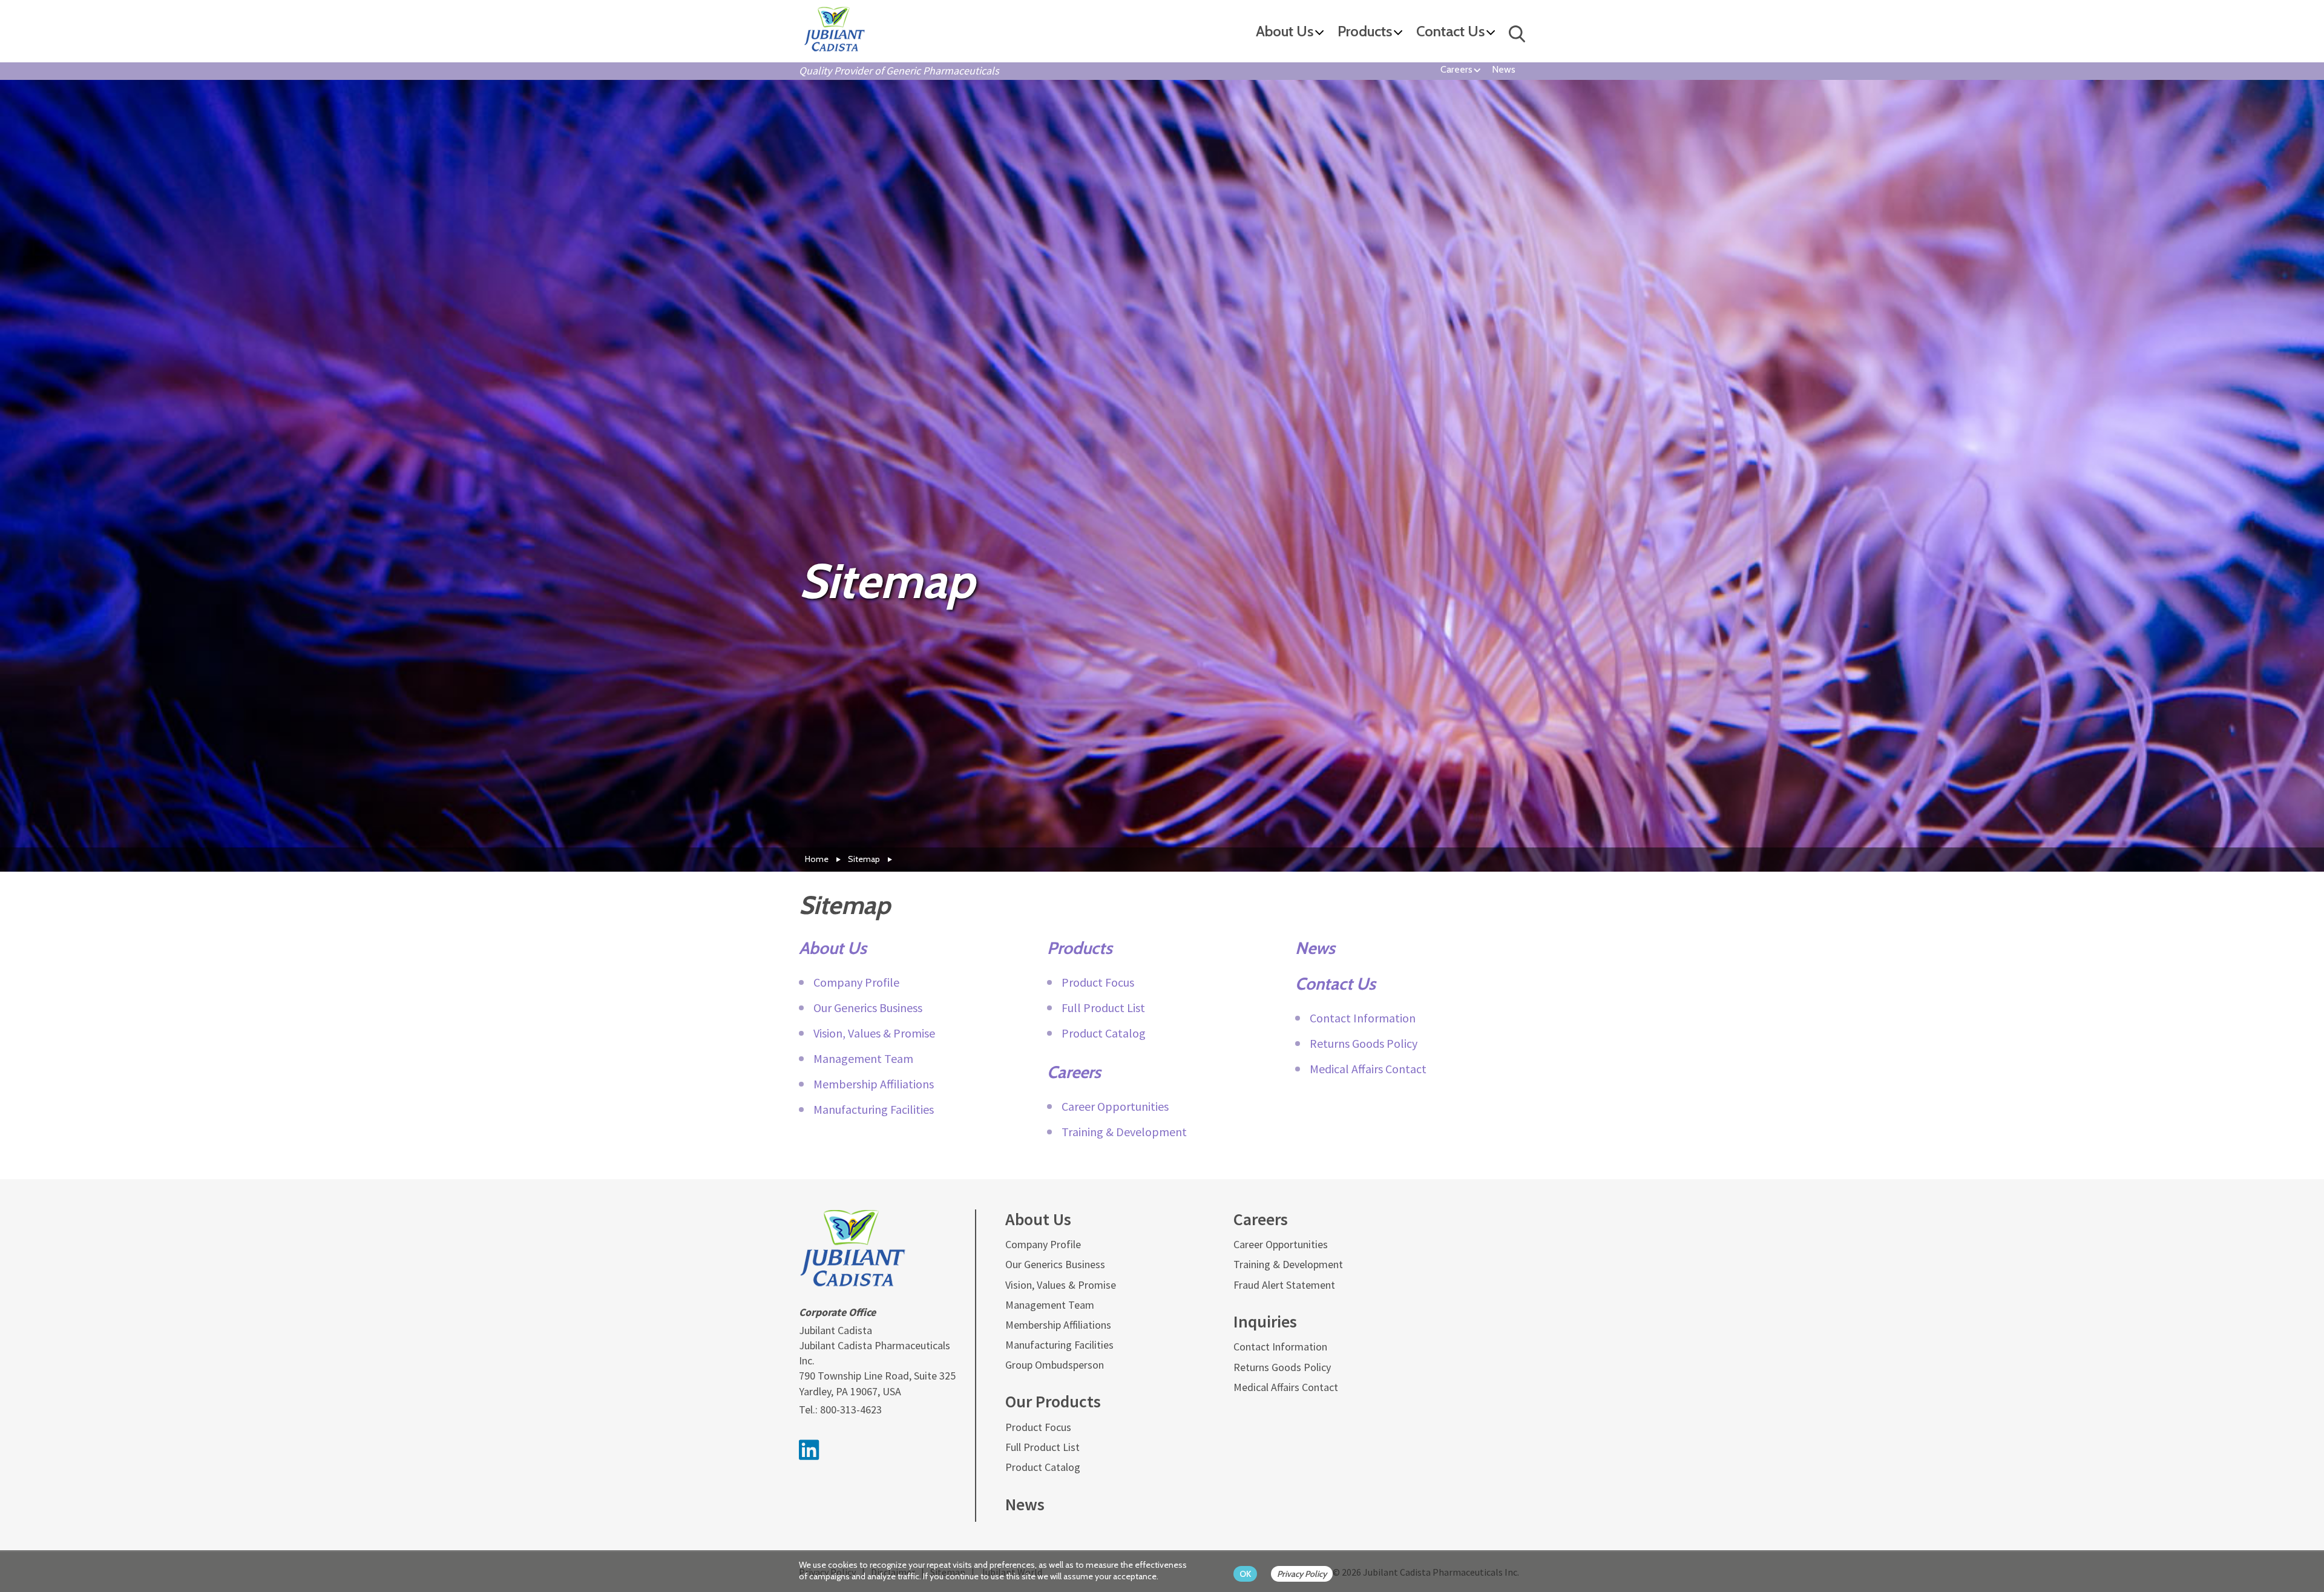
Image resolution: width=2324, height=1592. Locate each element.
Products (1365, 32)
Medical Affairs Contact (1368, 1069)
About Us (1285, 32)
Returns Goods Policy (1364, 1043)
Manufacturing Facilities (874, 1109)
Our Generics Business (868, 1008)
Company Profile (856, 982)
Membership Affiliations (874, 1084)
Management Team (863, 1058)
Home (817, 859)
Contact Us (1450, 32)
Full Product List (1103, 1008)
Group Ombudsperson (1055, 1365)
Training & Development (1124, 1132)
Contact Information (1363, 1018)
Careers (1456, 69)
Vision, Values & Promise (874, 1033)
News (1504, 69)
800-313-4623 (851, 1409)
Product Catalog (1104, 1033)
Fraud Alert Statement (1284, 1285)
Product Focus (1098, 982)
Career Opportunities (1115, 1106)
